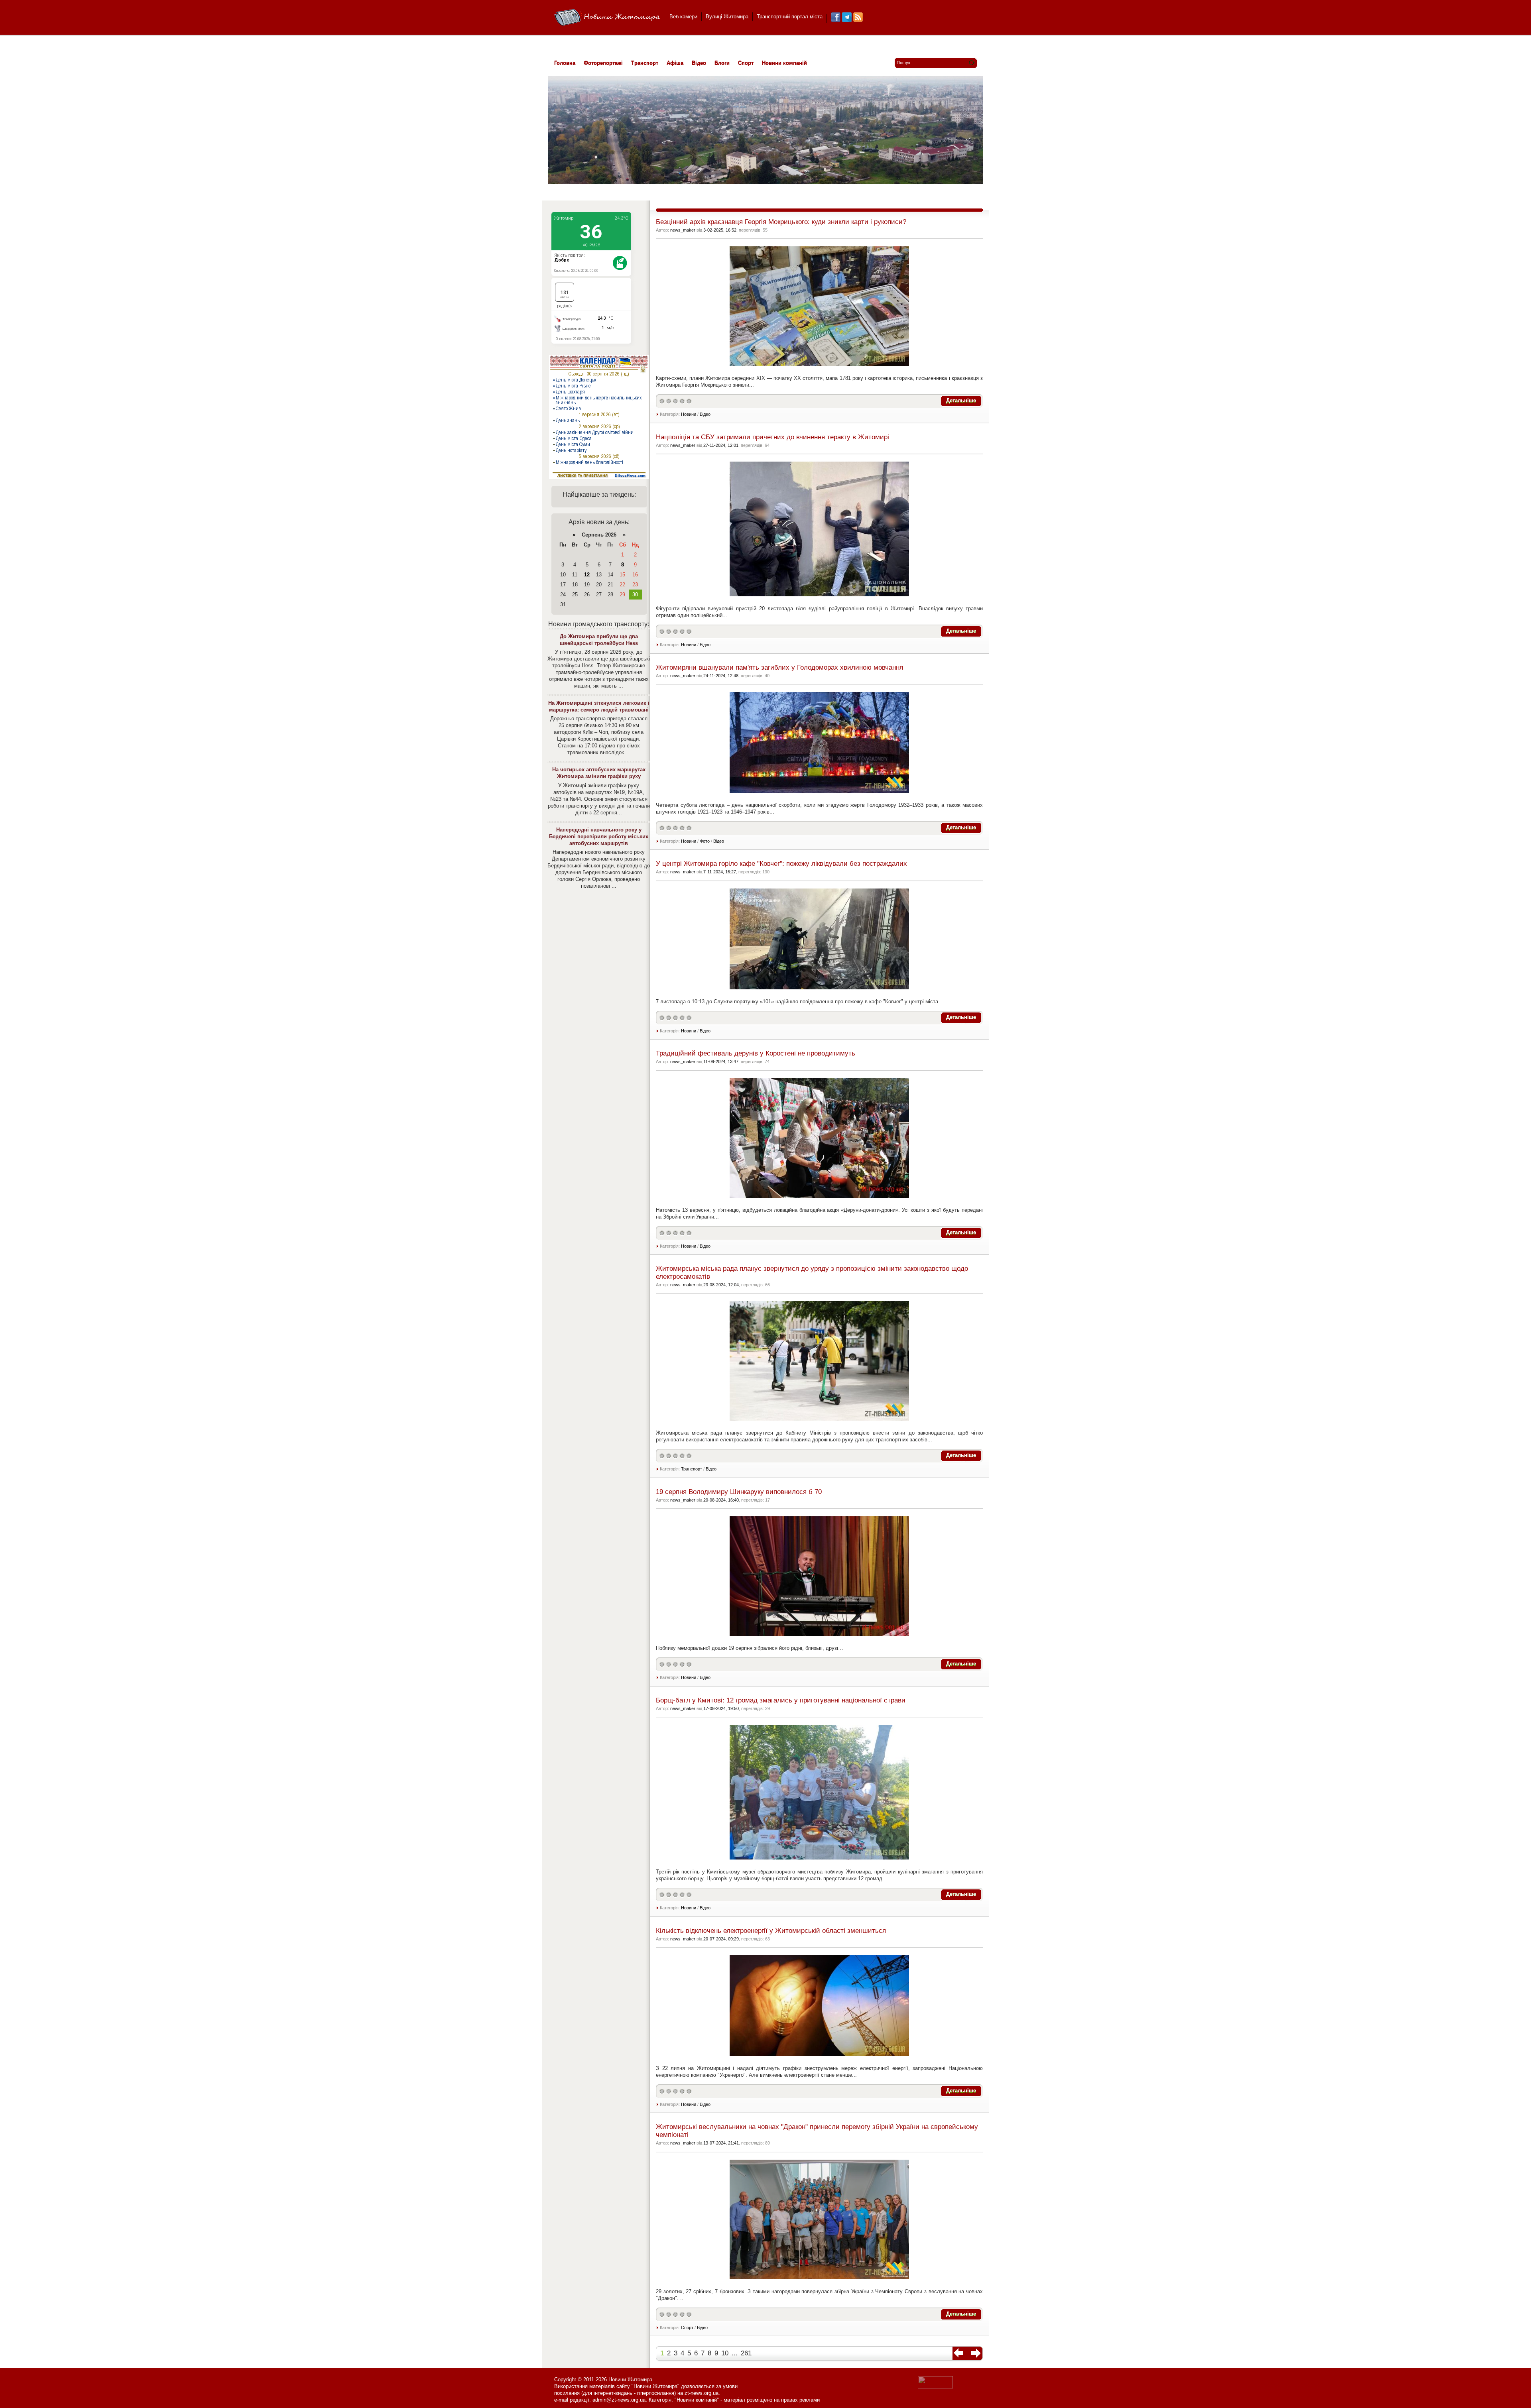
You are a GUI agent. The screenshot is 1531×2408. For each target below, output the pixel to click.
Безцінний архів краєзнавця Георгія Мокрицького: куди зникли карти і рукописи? (781, 222)
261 (746, 2353)
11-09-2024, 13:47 (721, 1061)
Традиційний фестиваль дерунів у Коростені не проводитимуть (756, 1053)
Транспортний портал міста (790, 17)
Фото (705, 841)
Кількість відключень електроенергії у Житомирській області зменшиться (771, 1931)
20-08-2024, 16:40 (721, 1500)
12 (587, 575)
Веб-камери (683, 17)
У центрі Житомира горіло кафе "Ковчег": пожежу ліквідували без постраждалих (781, 864)
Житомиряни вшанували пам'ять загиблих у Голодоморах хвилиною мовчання (779, 667)
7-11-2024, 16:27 (720, 872)
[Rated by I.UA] (935, 2387)
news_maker (683, 230)
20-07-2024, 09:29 (721, 1939)
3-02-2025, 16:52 (720, 230)
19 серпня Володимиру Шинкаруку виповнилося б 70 (739, 1492)
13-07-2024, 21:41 (721, 2143)
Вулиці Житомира (727, 17)
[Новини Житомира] (607, 18)
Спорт (687, 2327)
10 (725, 2353)
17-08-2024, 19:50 (721, 1708)
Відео (705, 414)
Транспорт (692, 1469)
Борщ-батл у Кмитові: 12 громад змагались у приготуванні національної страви (781, 1700)
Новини (689, 414)
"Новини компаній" (697, 2400)
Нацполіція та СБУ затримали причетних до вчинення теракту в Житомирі (772, 437)
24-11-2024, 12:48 (721, 676)
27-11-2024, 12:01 (721, 445)
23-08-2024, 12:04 (721, 1285)
